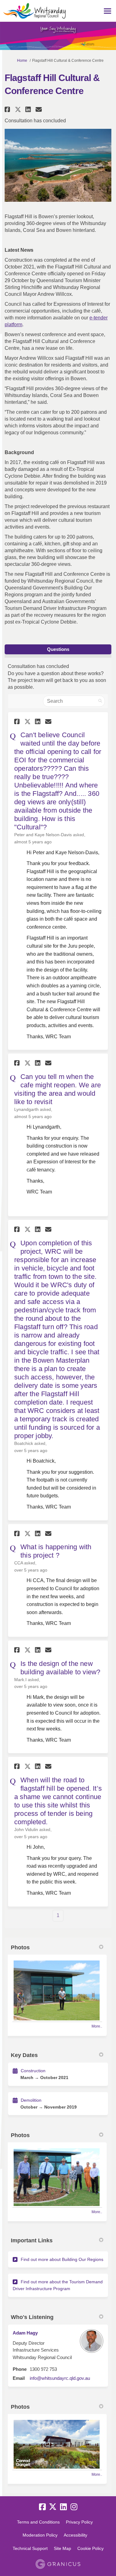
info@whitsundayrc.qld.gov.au (60, 2378)
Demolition (31, 2100)
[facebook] (42, 2507)
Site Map (62, 2548)
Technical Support (30, 2548)
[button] (8, 109)
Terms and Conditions (38, 2522)
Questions (58, 649)
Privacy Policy (79, 2522)
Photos (20, 1947)
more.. (97, 2026)
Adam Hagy (25, 2333)
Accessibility (75, 2535)
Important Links (32, 2240)
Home (22, 61)
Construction (33, 2071)
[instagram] (74, 2507)
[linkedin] (63, 2507)
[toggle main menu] (107, 11)
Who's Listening (32, 2317)
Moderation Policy (40, 2535)
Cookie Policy (90, 2548)
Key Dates (24, 2055)
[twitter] (53, 2507)
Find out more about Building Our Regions (62, 2259)
